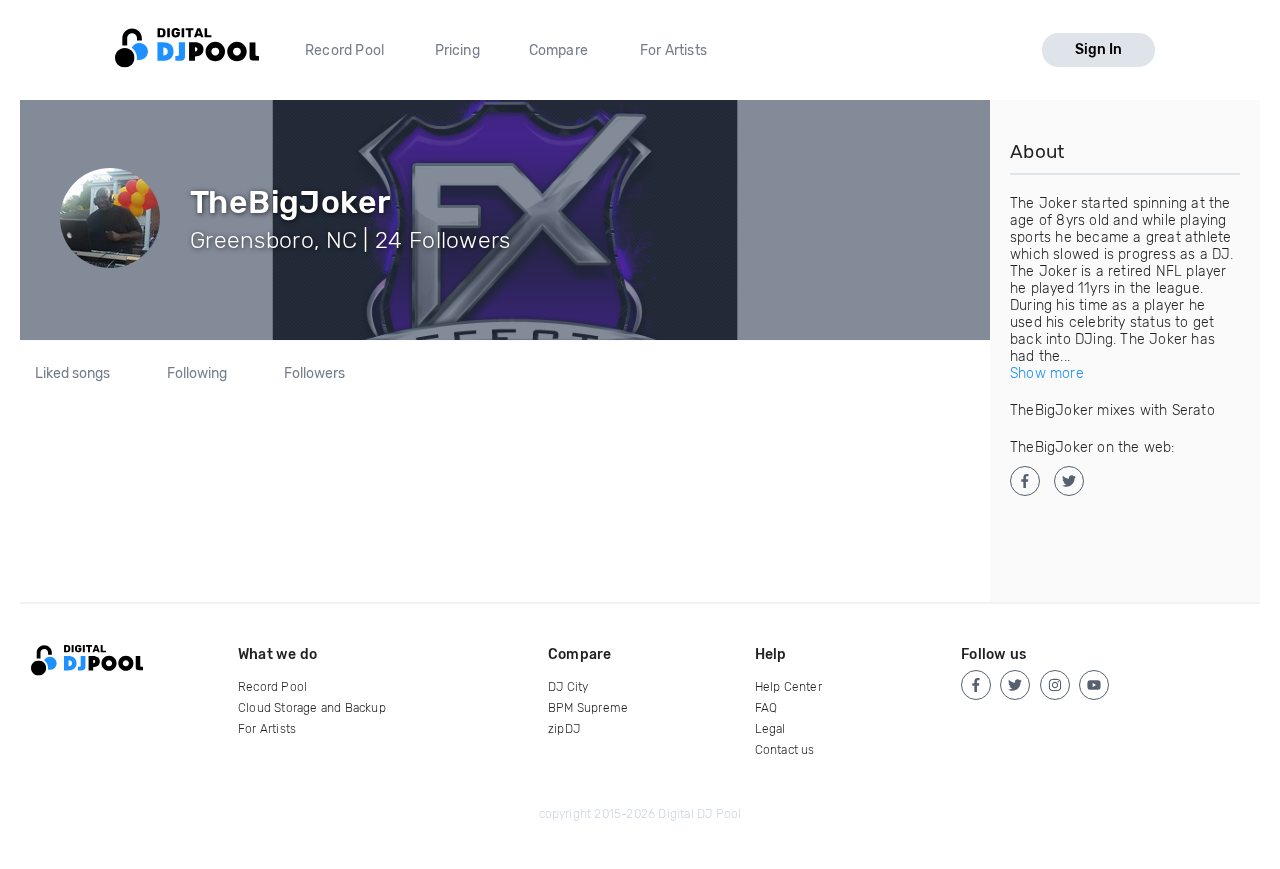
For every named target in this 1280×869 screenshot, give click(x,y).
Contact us (785, 750)
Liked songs (72, 374)
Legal (770, 729)
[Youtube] (1094, 685)
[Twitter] (1015, 685)
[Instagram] (1055, 685)
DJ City (568, 687)
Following (197, 374)
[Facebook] (976, 685)
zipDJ (564, 729)
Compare (558, 50)
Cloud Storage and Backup (312, 708)
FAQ (766, 708)
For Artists (673, 50)
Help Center (788, 687)
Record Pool (344, 50)
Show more (1047, 373)
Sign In (1098, 49)
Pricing (457, 50)
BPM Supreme (588, 708)
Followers (314, 374)
